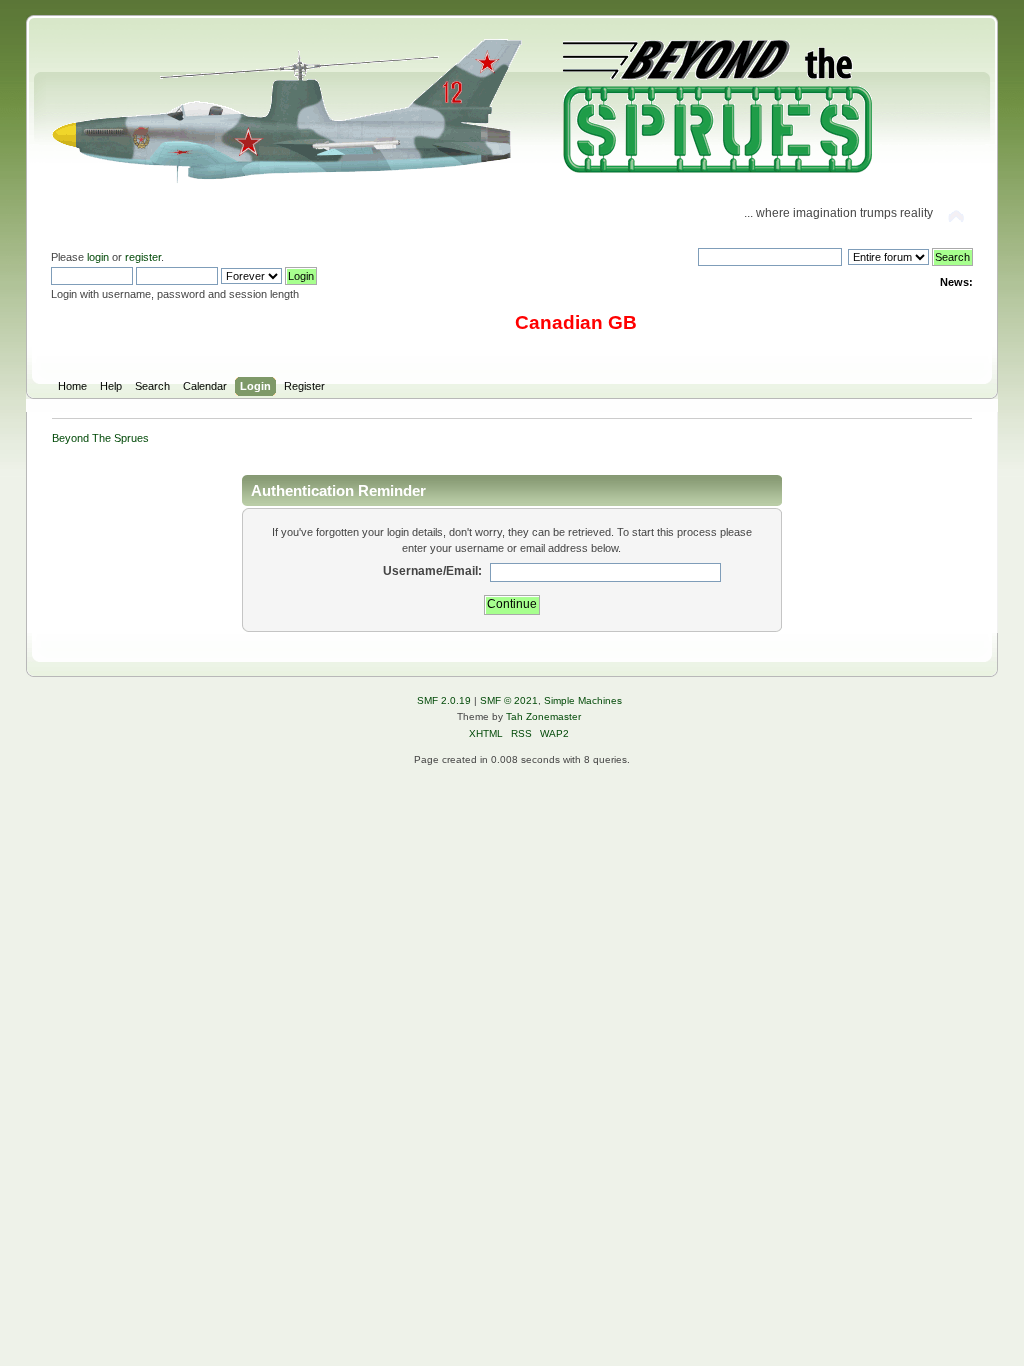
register (143, 257)
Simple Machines (583, 700)
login (98, 257)
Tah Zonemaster (543, 716)
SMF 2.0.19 (444, 700)
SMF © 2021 (509, 700)
